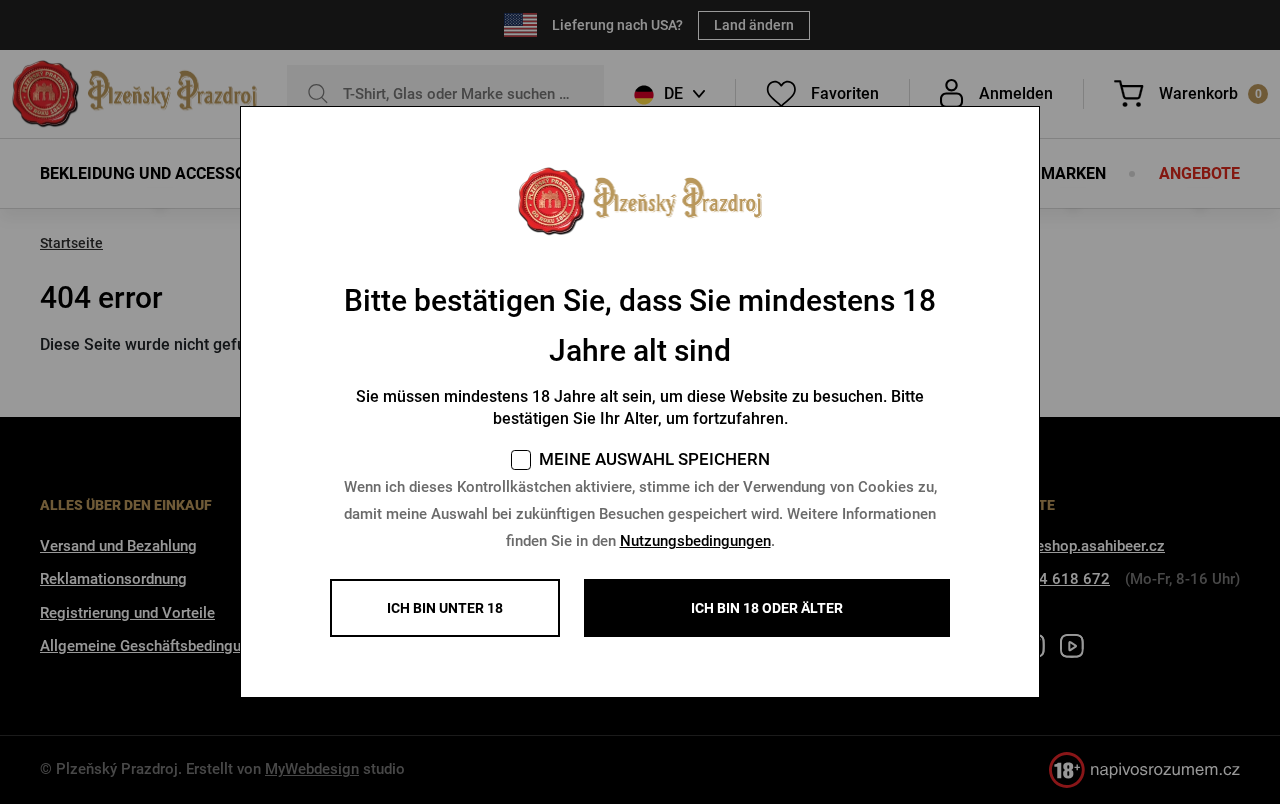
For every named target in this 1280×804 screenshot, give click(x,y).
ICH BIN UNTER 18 (445, 608)
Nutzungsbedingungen (695, 541)
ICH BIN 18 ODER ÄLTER (767, 608)
